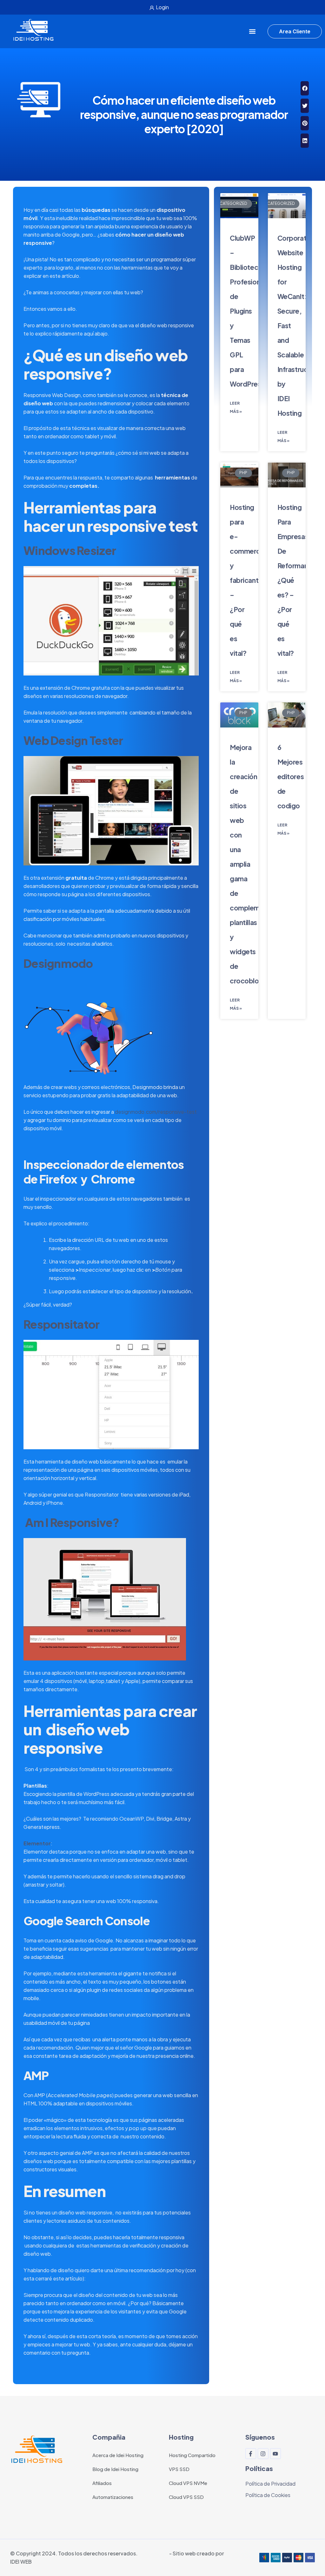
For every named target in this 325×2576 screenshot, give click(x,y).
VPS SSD (179, 2469)
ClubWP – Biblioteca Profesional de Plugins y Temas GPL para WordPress (248, 311)
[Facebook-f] (251, 2454)
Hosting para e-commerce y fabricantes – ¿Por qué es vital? (248, 580)
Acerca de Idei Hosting (118, 2455)
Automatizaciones (113, 2497)
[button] (252, 32)
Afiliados (102, 2483)
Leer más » (236, 407)
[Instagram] (263, 2454)
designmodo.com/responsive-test (156, 1112)
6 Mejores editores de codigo (291, 776)
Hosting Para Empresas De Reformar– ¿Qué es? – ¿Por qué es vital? (294, 580)
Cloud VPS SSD (186, 2497)
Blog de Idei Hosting (115, 2469)
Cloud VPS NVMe (188, 2483)
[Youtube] (275, 2454)
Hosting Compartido (192, 2455)
